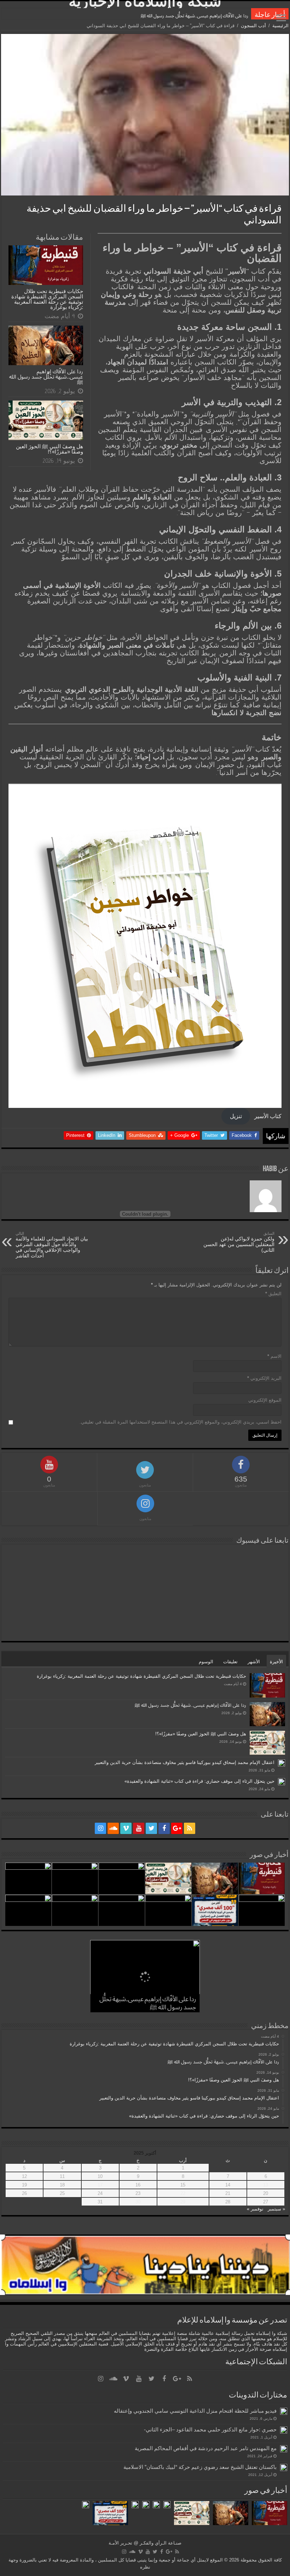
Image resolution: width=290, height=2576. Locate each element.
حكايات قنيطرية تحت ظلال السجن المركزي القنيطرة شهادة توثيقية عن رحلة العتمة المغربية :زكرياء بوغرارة (47, 299)
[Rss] (190, 1828)
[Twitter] (151, 1828)
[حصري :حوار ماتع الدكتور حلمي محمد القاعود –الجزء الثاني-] (284, 2430)
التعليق (273, 1294)
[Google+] (177, 1828)
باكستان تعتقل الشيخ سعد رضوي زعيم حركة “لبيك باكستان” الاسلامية (200, 2467)
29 (183, 2202)
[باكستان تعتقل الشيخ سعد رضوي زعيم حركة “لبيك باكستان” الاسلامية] (284, 2467)
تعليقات (230, 1662)
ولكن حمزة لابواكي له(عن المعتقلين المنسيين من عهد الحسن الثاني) (239, 1242)
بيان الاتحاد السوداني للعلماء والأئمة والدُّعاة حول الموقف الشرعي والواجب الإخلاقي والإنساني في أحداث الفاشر (52, 1245)
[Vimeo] (126, 1828)
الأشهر (254, 1662)
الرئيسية (280, 26)
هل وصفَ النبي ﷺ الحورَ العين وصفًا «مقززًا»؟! (204, 16)
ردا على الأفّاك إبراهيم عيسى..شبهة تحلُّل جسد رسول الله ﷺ (46, 377)
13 (266, 2185)
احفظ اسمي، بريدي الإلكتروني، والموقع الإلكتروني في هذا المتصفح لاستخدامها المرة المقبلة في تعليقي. (181, 1422)
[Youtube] (139, 1828)
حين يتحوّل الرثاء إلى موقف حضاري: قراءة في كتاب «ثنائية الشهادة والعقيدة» (199, 1781)
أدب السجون (253, 26)
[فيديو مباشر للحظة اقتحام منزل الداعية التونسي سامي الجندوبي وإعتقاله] (284, 2411)
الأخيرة (276, 1662)
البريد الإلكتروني (264, 1378)
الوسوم (206, 1662)
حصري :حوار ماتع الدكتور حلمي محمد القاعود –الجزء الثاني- (210, 2429)
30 (138, 2202)
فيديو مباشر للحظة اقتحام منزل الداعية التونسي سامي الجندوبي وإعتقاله (195, 2411)
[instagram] (100, 1828)
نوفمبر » (255, 2209)
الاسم (274, 1356)
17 (100, 2185)
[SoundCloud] (113, 1828)
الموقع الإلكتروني (265, 1400)
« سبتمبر (276, 2209)
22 (183, 2193)
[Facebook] (164, 1828)
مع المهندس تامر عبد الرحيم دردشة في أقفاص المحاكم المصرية (206, 2448)
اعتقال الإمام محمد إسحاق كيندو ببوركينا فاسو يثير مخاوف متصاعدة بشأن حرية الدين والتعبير (185, 1762)
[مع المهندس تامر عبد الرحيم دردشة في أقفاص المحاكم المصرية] (284, 2449)
